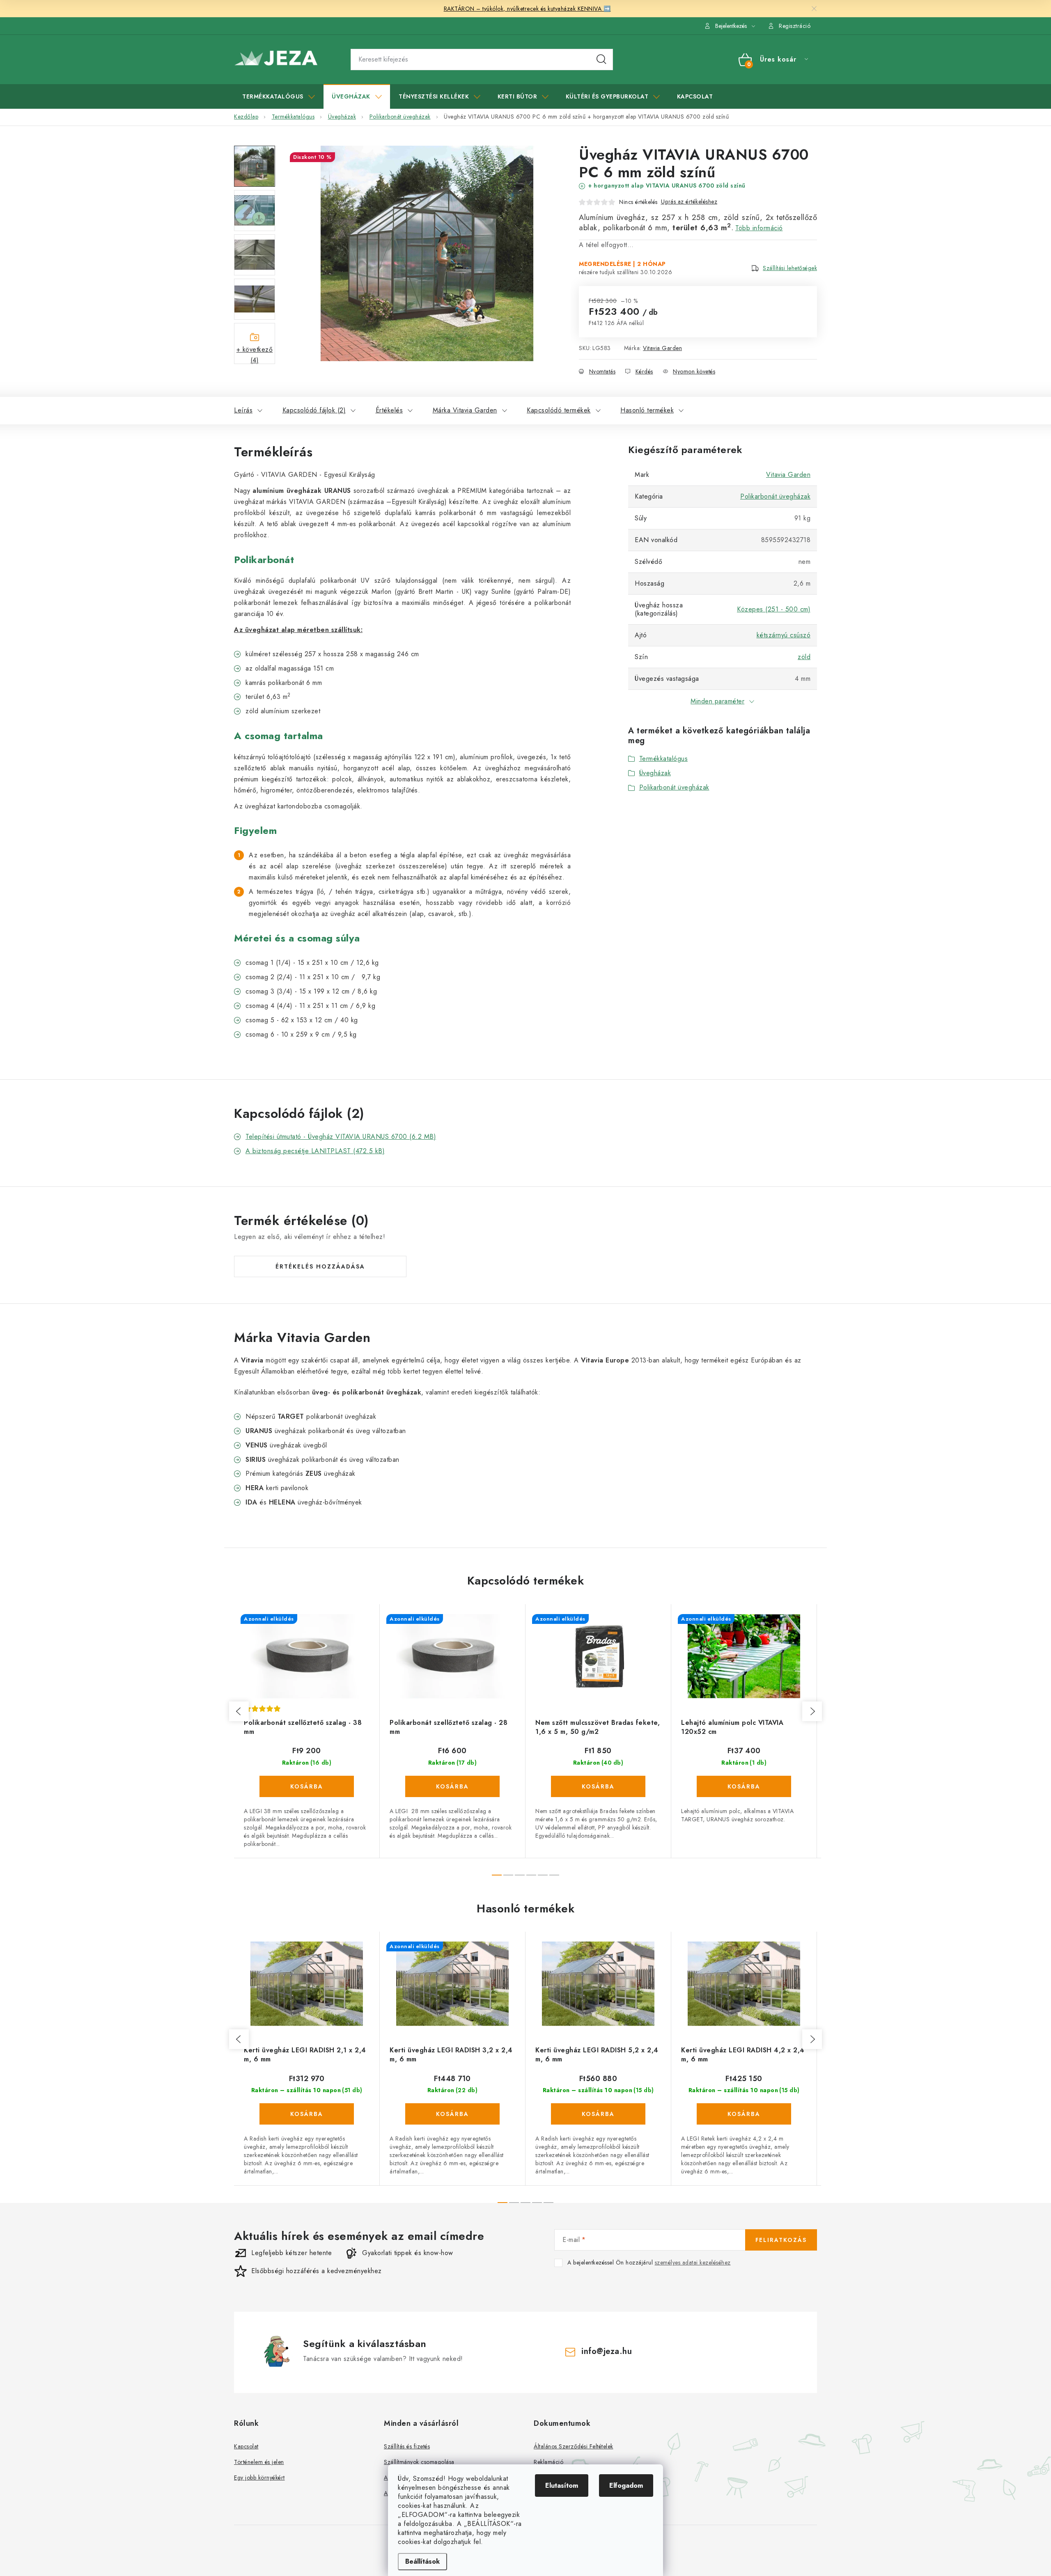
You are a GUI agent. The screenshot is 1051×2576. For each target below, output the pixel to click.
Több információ (759, 228)
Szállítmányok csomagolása (419, 2462)
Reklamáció (548, 2462)
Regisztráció (795, 26)
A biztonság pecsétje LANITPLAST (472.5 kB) (315, 1151)
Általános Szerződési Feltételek (574, 2446)
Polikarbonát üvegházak (775, 496)
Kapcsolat (246, 2446)
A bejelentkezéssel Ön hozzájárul (649, 2263)
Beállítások (422, 2561)
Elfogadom (626, 2486)
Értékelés (389, 410)
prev (239, 1711)
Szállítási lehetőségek (790, 268)
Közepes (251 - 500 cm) (774, 609)
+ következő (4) (255, 354)
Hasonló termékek (647, 410)
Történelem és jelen (259, 2462)
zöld (804, 657)
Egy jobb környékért (259, 2478)
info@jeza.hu (607, 2351)
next (812, 1711)
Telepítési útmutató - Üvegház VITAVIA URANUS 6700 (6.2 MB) (341, 1137)
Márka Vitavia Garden (465, 410)
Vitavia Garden (662, 348)
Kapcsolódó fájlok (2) (314, 410)
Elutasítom (562, 2486)
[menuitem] (279, 96)
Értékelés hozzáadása (320, 1266)
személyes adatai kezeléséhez (693, 2262)
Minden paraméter (717, 701)
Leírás (243, 410)
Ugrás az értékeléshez (689, 202)
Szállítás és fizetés (407, 2446)
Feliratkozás (781, 2240)
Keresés (601, 60)
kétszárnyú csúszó (784, 635)
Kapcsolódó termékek (559, 410)
